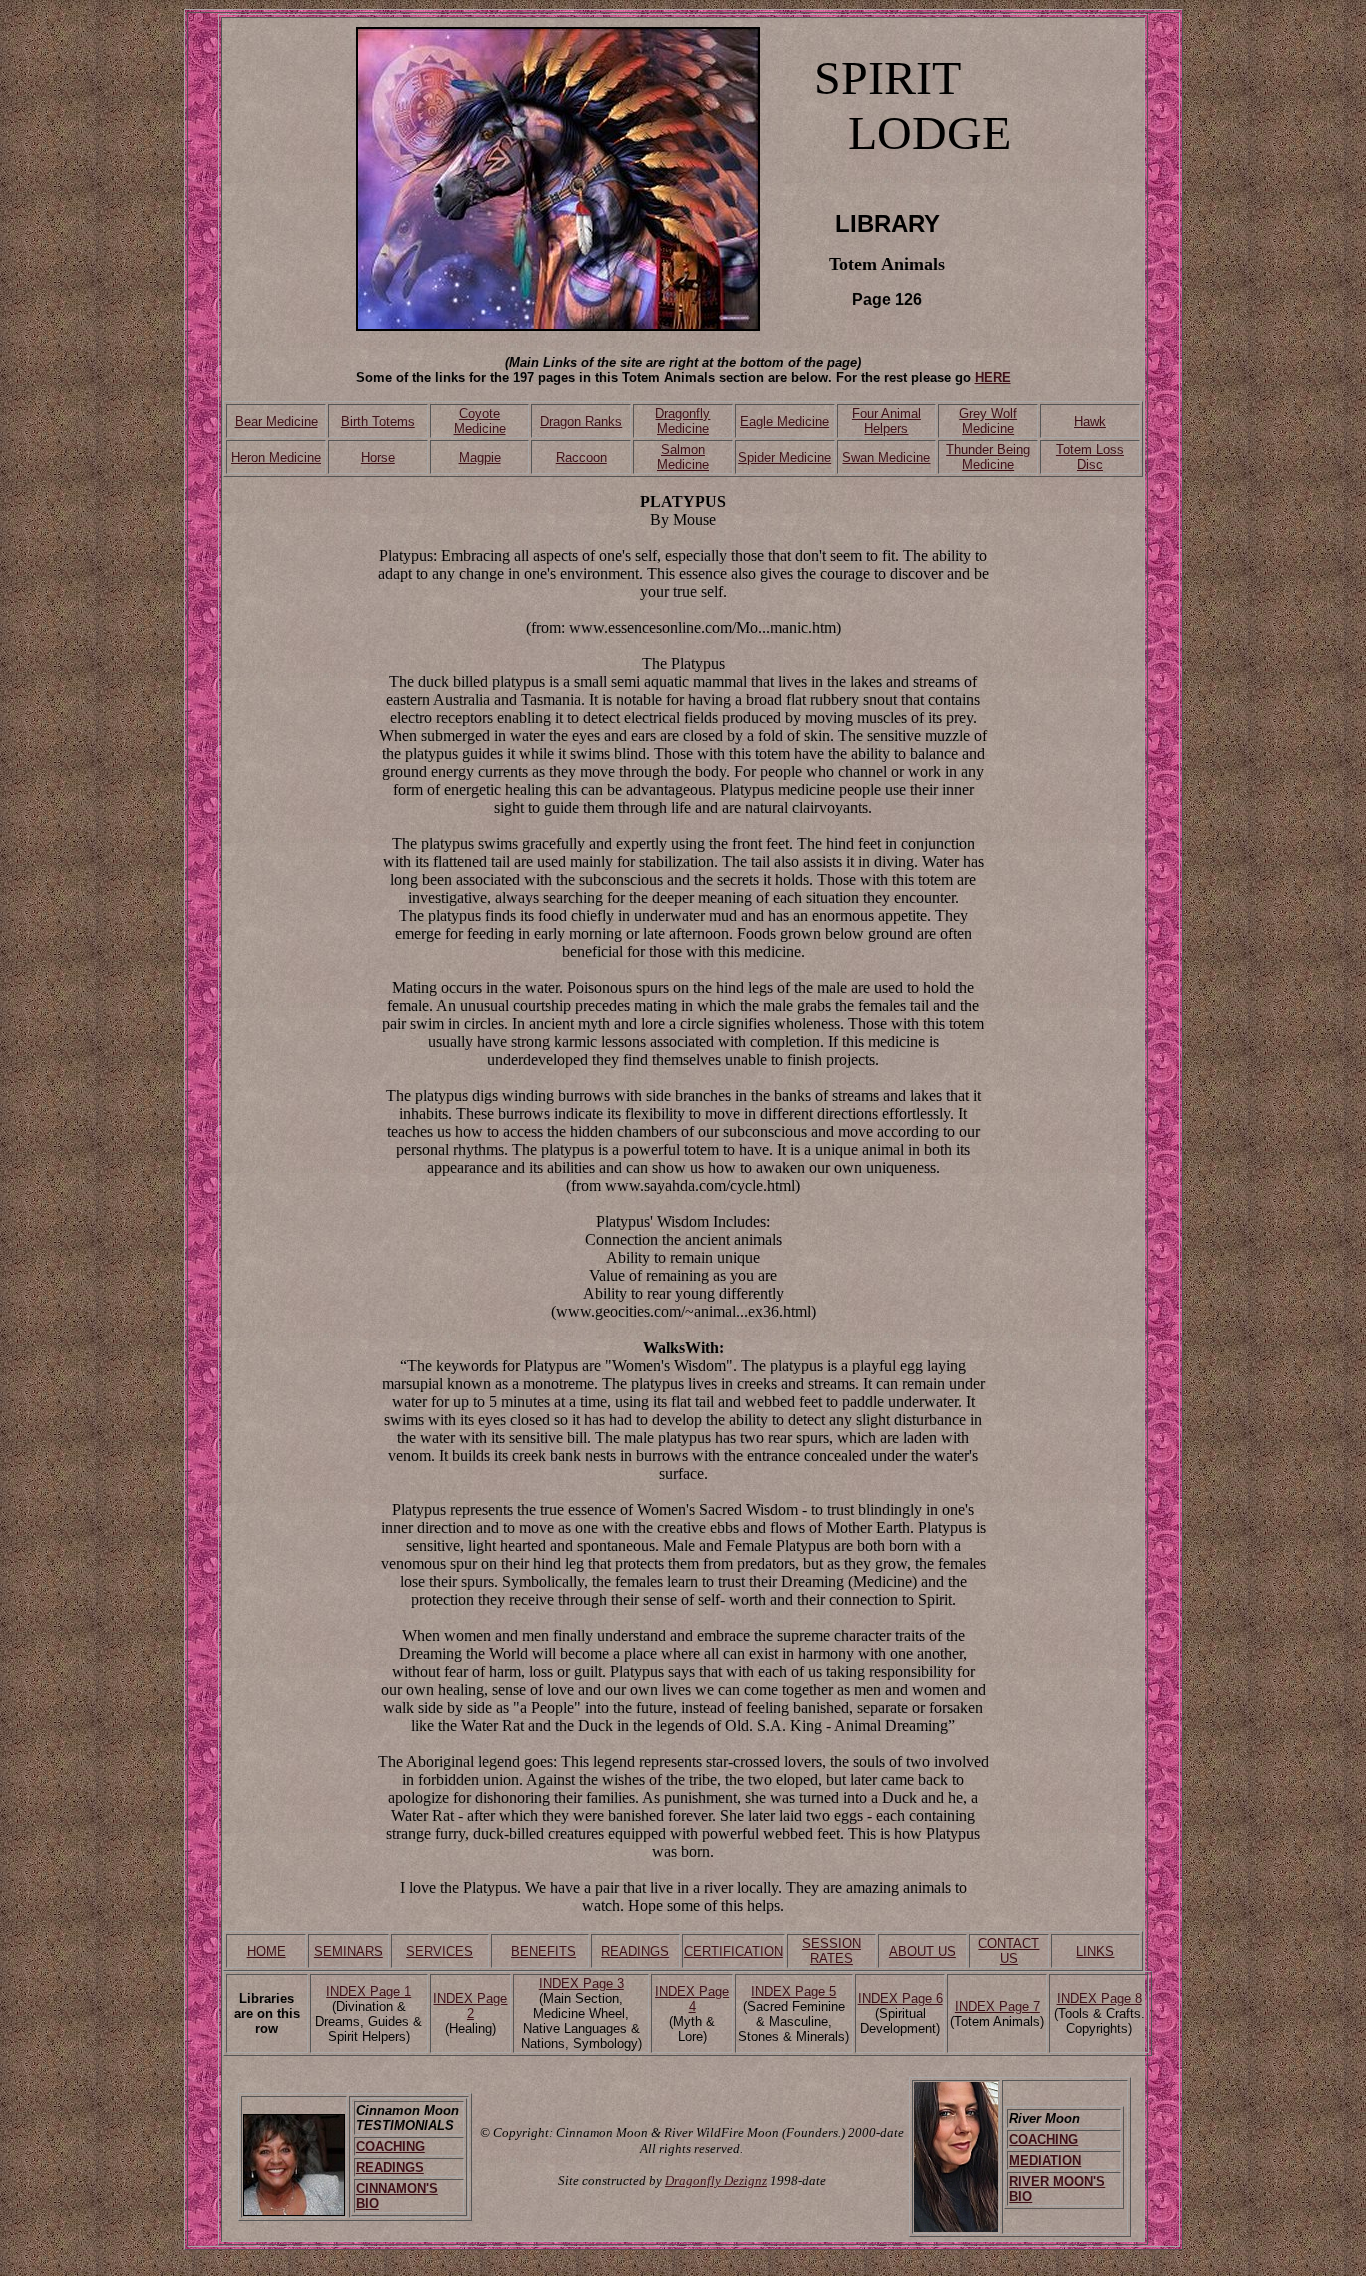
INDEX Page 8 (1099, 1998)
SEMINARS (348, 1951)
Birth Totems (378, 421)
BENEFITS (543, 1951)
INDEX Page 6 (900, 1998)
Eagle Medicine (784, 421)
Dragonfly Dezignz (716, 2180)
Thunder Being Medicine (988, 457)
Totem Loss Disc (1090, 457)
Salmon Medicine (683, 457)
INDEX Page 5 (793, 1991)
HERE (993, 377)
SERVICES (439, 1951)
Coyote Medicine (480, 421)
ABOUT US (922, 1951)
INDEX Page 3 (581, 1983)
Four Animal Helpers (886, 421)
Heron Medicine (276, 457)
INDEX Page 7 (997, 2006)
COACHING (390, 2146)
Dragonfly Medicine (682, 421)
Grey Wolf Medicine (988, 421)
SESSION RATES (831, 1951)
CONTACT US (1008, 1951)
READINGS (635, 1951)
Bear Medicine (276, 421)
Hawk (1090, 421)
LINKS (1095, 1951)
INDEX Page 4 (692, 1999)
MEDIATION (1045, 2160)
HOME (266, 1951)
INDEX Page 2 (470, 2006)
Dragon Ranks (581, 421)
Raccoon (581, 457)
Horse (378, 457)
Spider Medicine (784, 457)
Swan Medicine (886, 457)
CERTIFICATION (733, 1951)
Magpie (480, 457)
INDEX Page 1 (368, 1991)
